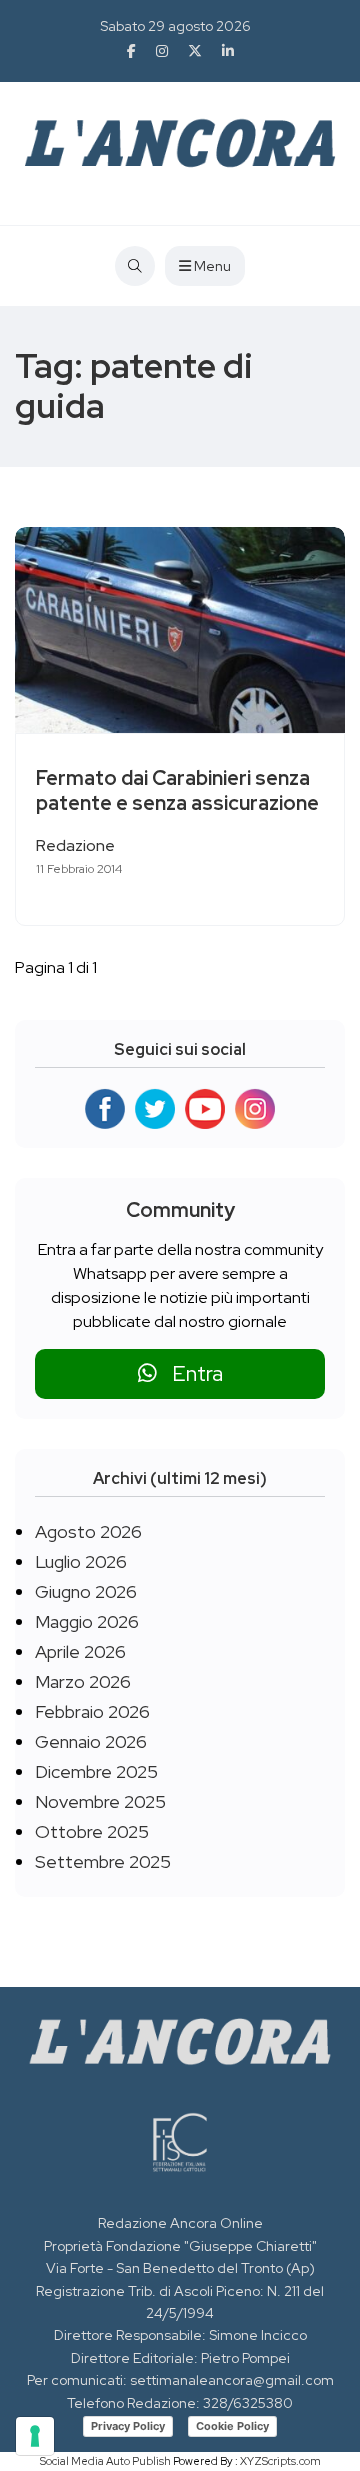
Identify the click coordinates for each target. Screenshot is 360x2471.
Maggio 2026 (87, 1621)
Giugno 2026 (86, 1591)
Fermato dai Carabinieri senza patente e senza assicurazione (177, 790)
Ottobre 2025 (92, 1831)
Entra (190, 1373)
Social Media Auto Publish (105, 2461)
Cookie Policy (232, 2426)
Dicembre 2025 (96, 1771)
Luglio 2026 (81, 1561)
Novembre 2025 (100, 1801)
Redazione (75, 845)
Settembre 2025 (103, 1861)
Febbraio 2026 (92, 1711)
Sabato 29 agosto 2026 (175, 26)
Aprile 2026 (80, 1651)
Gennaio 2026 (91, 1741)
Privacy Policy (128, 2426)
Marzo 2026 (83, 1681)
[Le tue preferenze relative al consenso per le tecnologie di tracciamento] (35, 2436)
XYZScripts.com (280, 2461)
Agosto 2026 (88, 1531)
